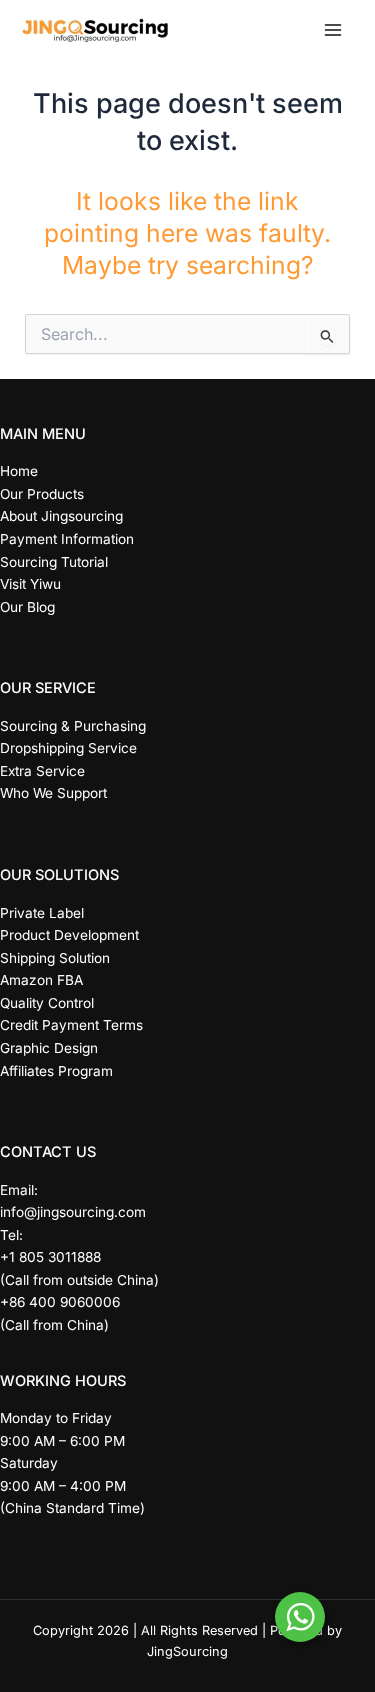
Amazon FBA (41, 980)
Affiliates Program (56, 1071)
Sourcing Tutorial (54, 562)
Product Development (69, 935)
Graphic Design (49, 1048)
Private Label (42, 913)
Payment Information (67, 539)
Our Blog (27, 607)
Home (19, 471)
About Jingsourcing (61, 516)
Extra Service (42, 771)
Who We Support (53, 793)
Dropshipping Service (68, 748)
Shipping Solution (55, 958)
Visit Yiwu (30, 584)
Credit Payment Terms (71, 1025)
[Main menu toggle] (332, 30)
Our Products (42, 494)
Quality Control (47, 1003)
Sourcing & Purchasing (73, 726)
